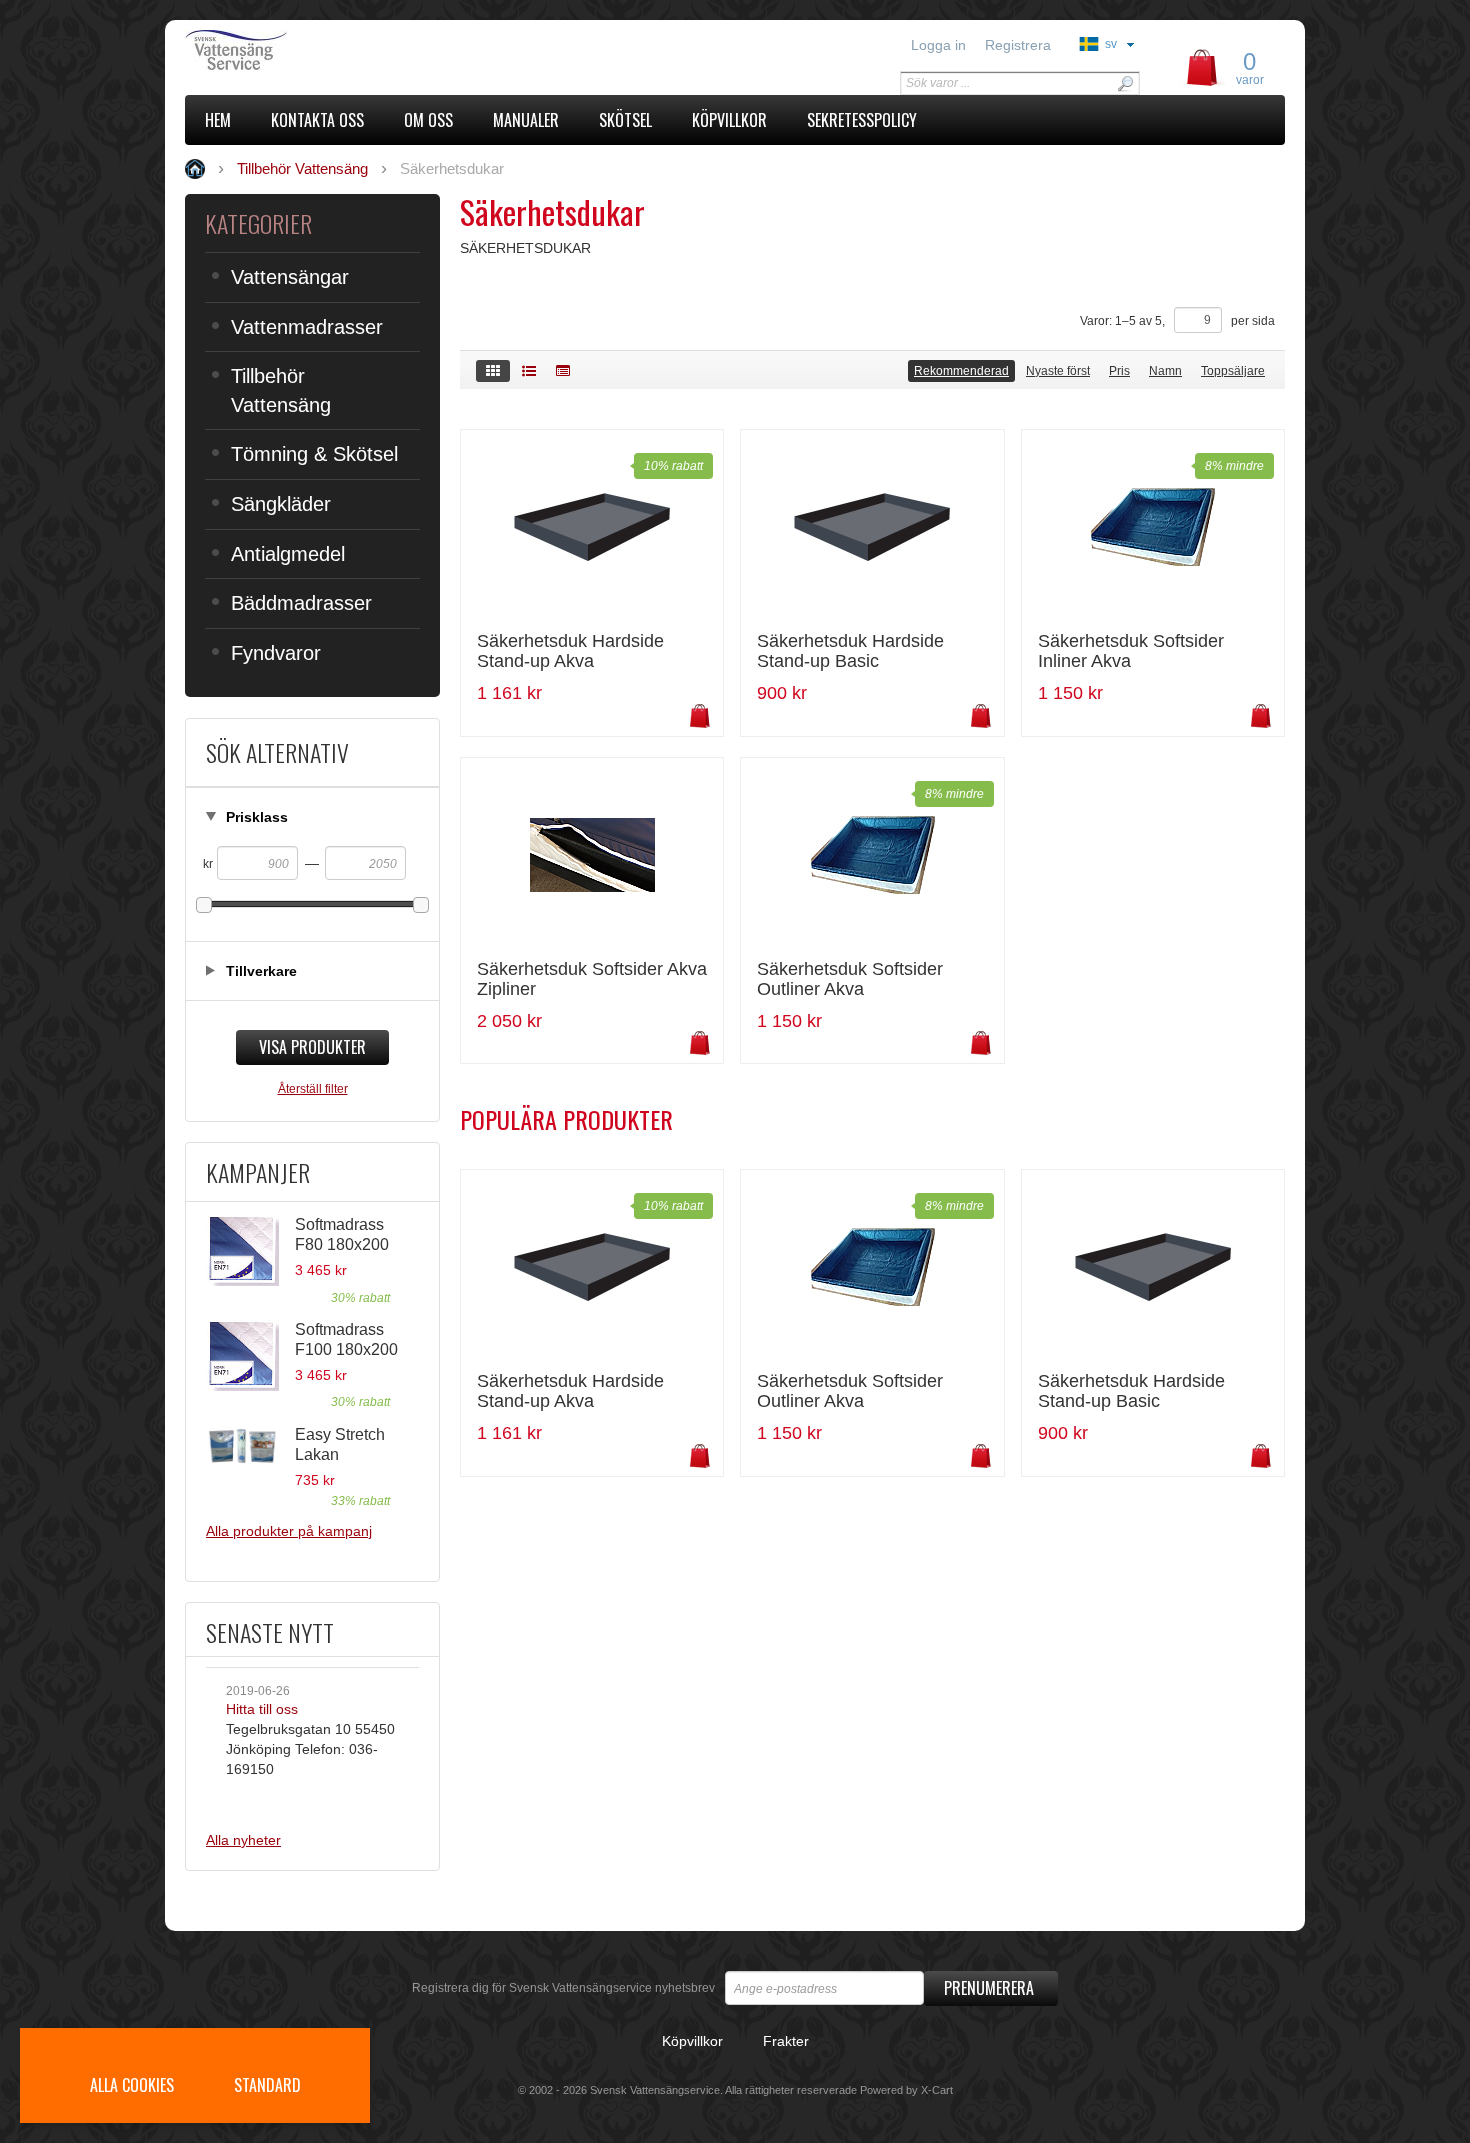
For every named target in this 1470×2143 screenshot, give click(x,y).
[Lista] (529, 371)
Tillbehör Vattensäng (281, 390)
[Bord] (563, 371)
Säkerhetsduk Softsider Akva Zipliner (592, 979)
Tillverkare (261, 971)
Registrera (1018, 45)
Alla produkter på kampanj (289, 1531)
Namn (1165, 371)
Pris (1119, 371)
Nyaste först (1058, 371)
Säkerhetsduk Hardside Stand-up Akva (570, 651)
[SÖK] (1125, 83)
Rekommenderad (961, 371)
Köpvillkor (692, 2041)
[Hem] (322, 50)
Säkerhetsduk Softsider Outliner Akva (850, 979)
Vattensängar (290, 277)
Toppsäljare (1233, 371)
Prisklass (257, 817)
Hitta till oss (262, 1709)
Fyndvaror (276, 653)
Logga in (938, 45)
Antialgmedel (288, 554)
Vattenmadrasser (307, 327)
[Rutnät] (493, 371)
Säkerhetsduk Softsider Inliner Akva (1131, 651)
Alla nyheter (243, 1840)
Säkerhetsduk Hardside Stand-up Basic (850, 651)
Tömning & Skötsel (314, 454)
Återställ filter (313, 1089)
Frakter (786, 2041)
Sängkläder (281, 504)
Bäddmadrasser (301, 603)
